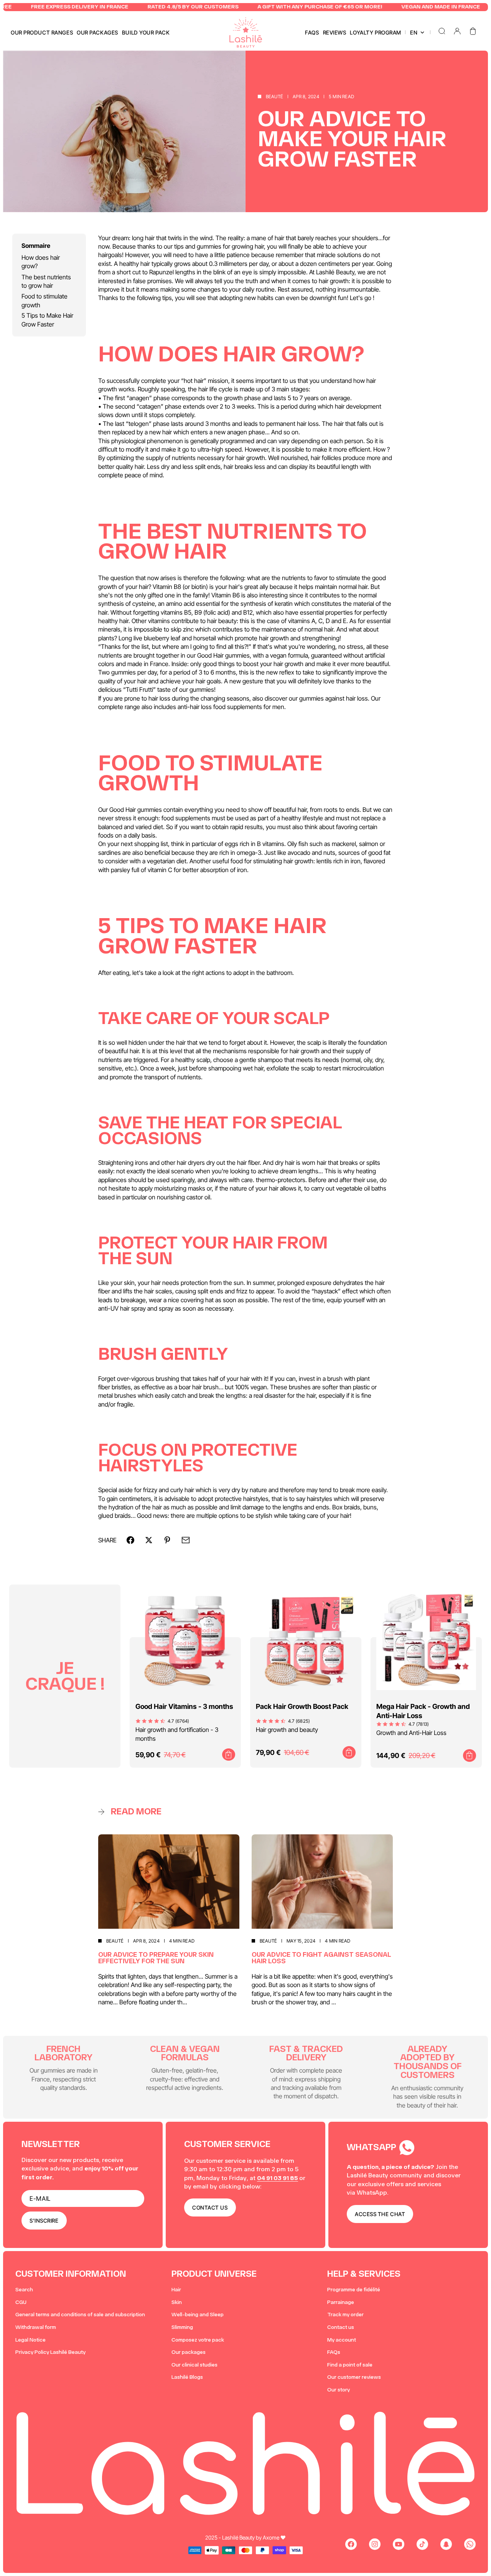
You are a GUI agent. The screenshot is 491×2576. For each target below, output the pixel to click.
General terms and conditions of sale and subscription (80, 2315)
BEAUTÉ (274, 96)
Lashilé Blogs (187, 2377)
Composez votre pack (198, 2340)
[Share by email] (186, 1540)
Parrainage (341, 2302)
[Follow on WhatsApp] (470, 2544)
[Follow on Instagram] (375, 2544)
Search (24, 2290)
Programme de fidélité (354, 2290)
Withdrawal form (36, 2327)
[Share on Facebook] (130, 1540)
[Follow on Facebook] (351, 2544)
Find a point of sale (350, 2365)
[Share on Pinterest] (167, 1540)
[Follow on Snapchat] (446, 2544)
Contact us (341, 2327)
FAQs (334, 2352)
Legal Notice (30, 2340)
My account (342, 2340)
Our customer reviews (354, 2377)
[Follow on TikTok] (422, 2544)
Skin (177, 2302)
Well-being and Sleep (198, 2315)
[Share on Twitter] (149, 1540)
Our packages (189, 2352)
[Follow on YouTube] (399, 2544)
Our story (339, 2390)
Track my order (345, 2315)
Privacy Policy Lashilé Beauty (50, 2352)
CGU (21, 2302)
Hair (176, 2290)
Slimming (182, 2327)
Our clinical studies (194, 2365)
